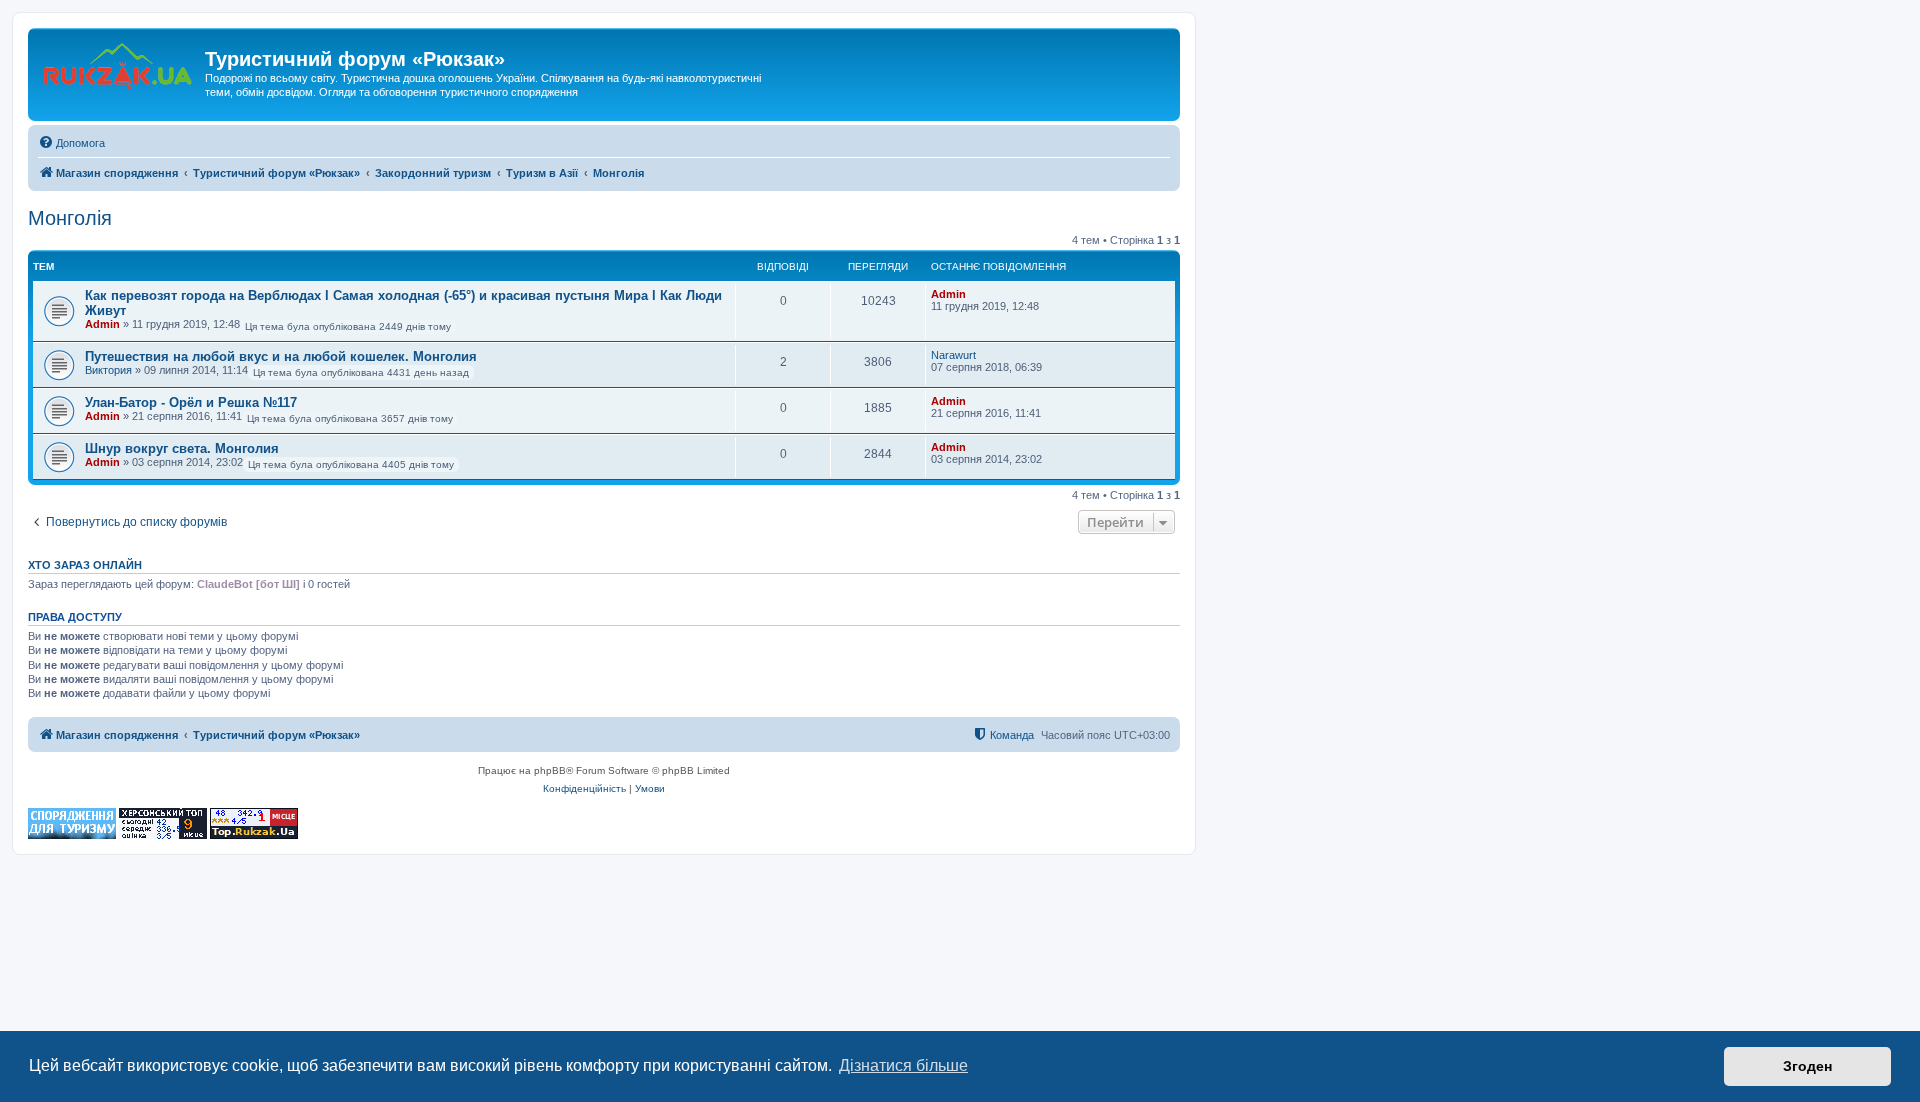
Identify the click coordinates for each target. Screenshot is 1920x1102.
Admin (102, 324)
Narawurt (953, 355)
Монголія (70, 218)
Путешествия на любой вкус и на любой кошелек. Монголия (281, 356)
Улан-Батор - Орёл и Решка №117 (191, 402)
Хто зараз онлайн (85, 565)
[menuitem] (71, 143)
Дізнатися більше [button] (903, 1065)
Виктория (108, 370)
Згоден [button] (1807, 1066)
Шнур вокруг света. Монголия (182, 448)
